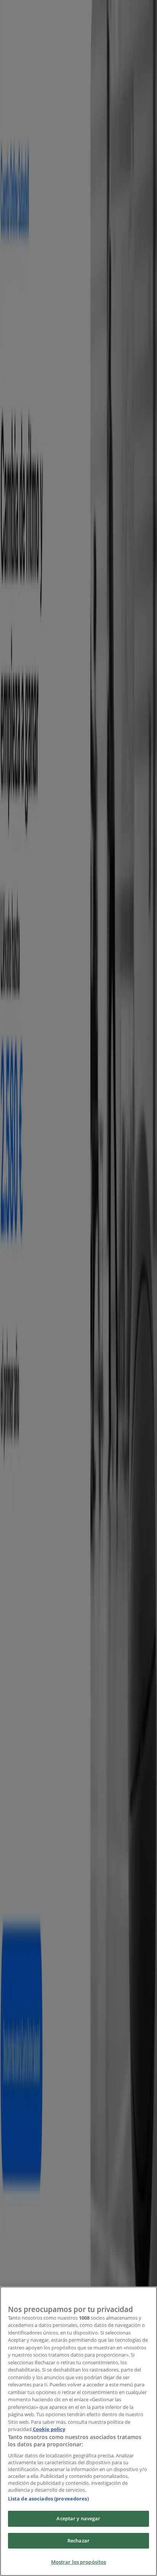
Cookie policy (49, 2429)
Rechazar (78, 2541)
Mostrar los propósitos (79, 2562)
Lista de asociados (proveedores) (48, 2499)
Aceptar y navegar (78, 2518)
